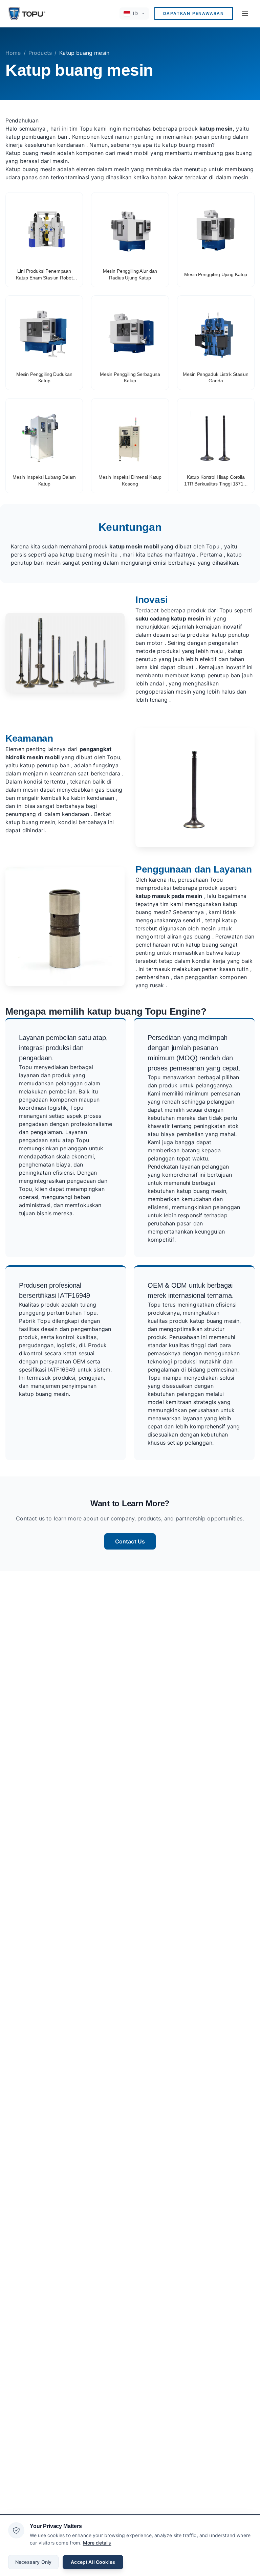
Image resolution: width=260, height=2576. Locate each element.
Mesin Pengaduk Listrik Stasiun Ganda (216, 378)
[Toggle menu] (245, 14)
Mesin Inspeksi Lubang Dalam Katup (44, 480)
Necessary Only (33, 2562)
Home (13, 53)
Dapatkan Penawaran (194, 13)
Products (40, 53)
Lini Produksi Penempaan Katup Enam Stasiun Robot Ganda (44, 275)
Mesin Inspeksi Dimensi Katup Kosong (130, 480)
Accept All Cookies (93, 2562)
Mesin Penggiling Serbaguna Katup (130, 378)
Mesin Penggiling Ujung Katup (216, 274)
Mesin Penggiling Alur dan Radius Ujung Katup (130, 274)
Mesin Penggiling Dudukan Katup (44, 378)
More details (97, 2543)
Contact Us (130, 1541)
